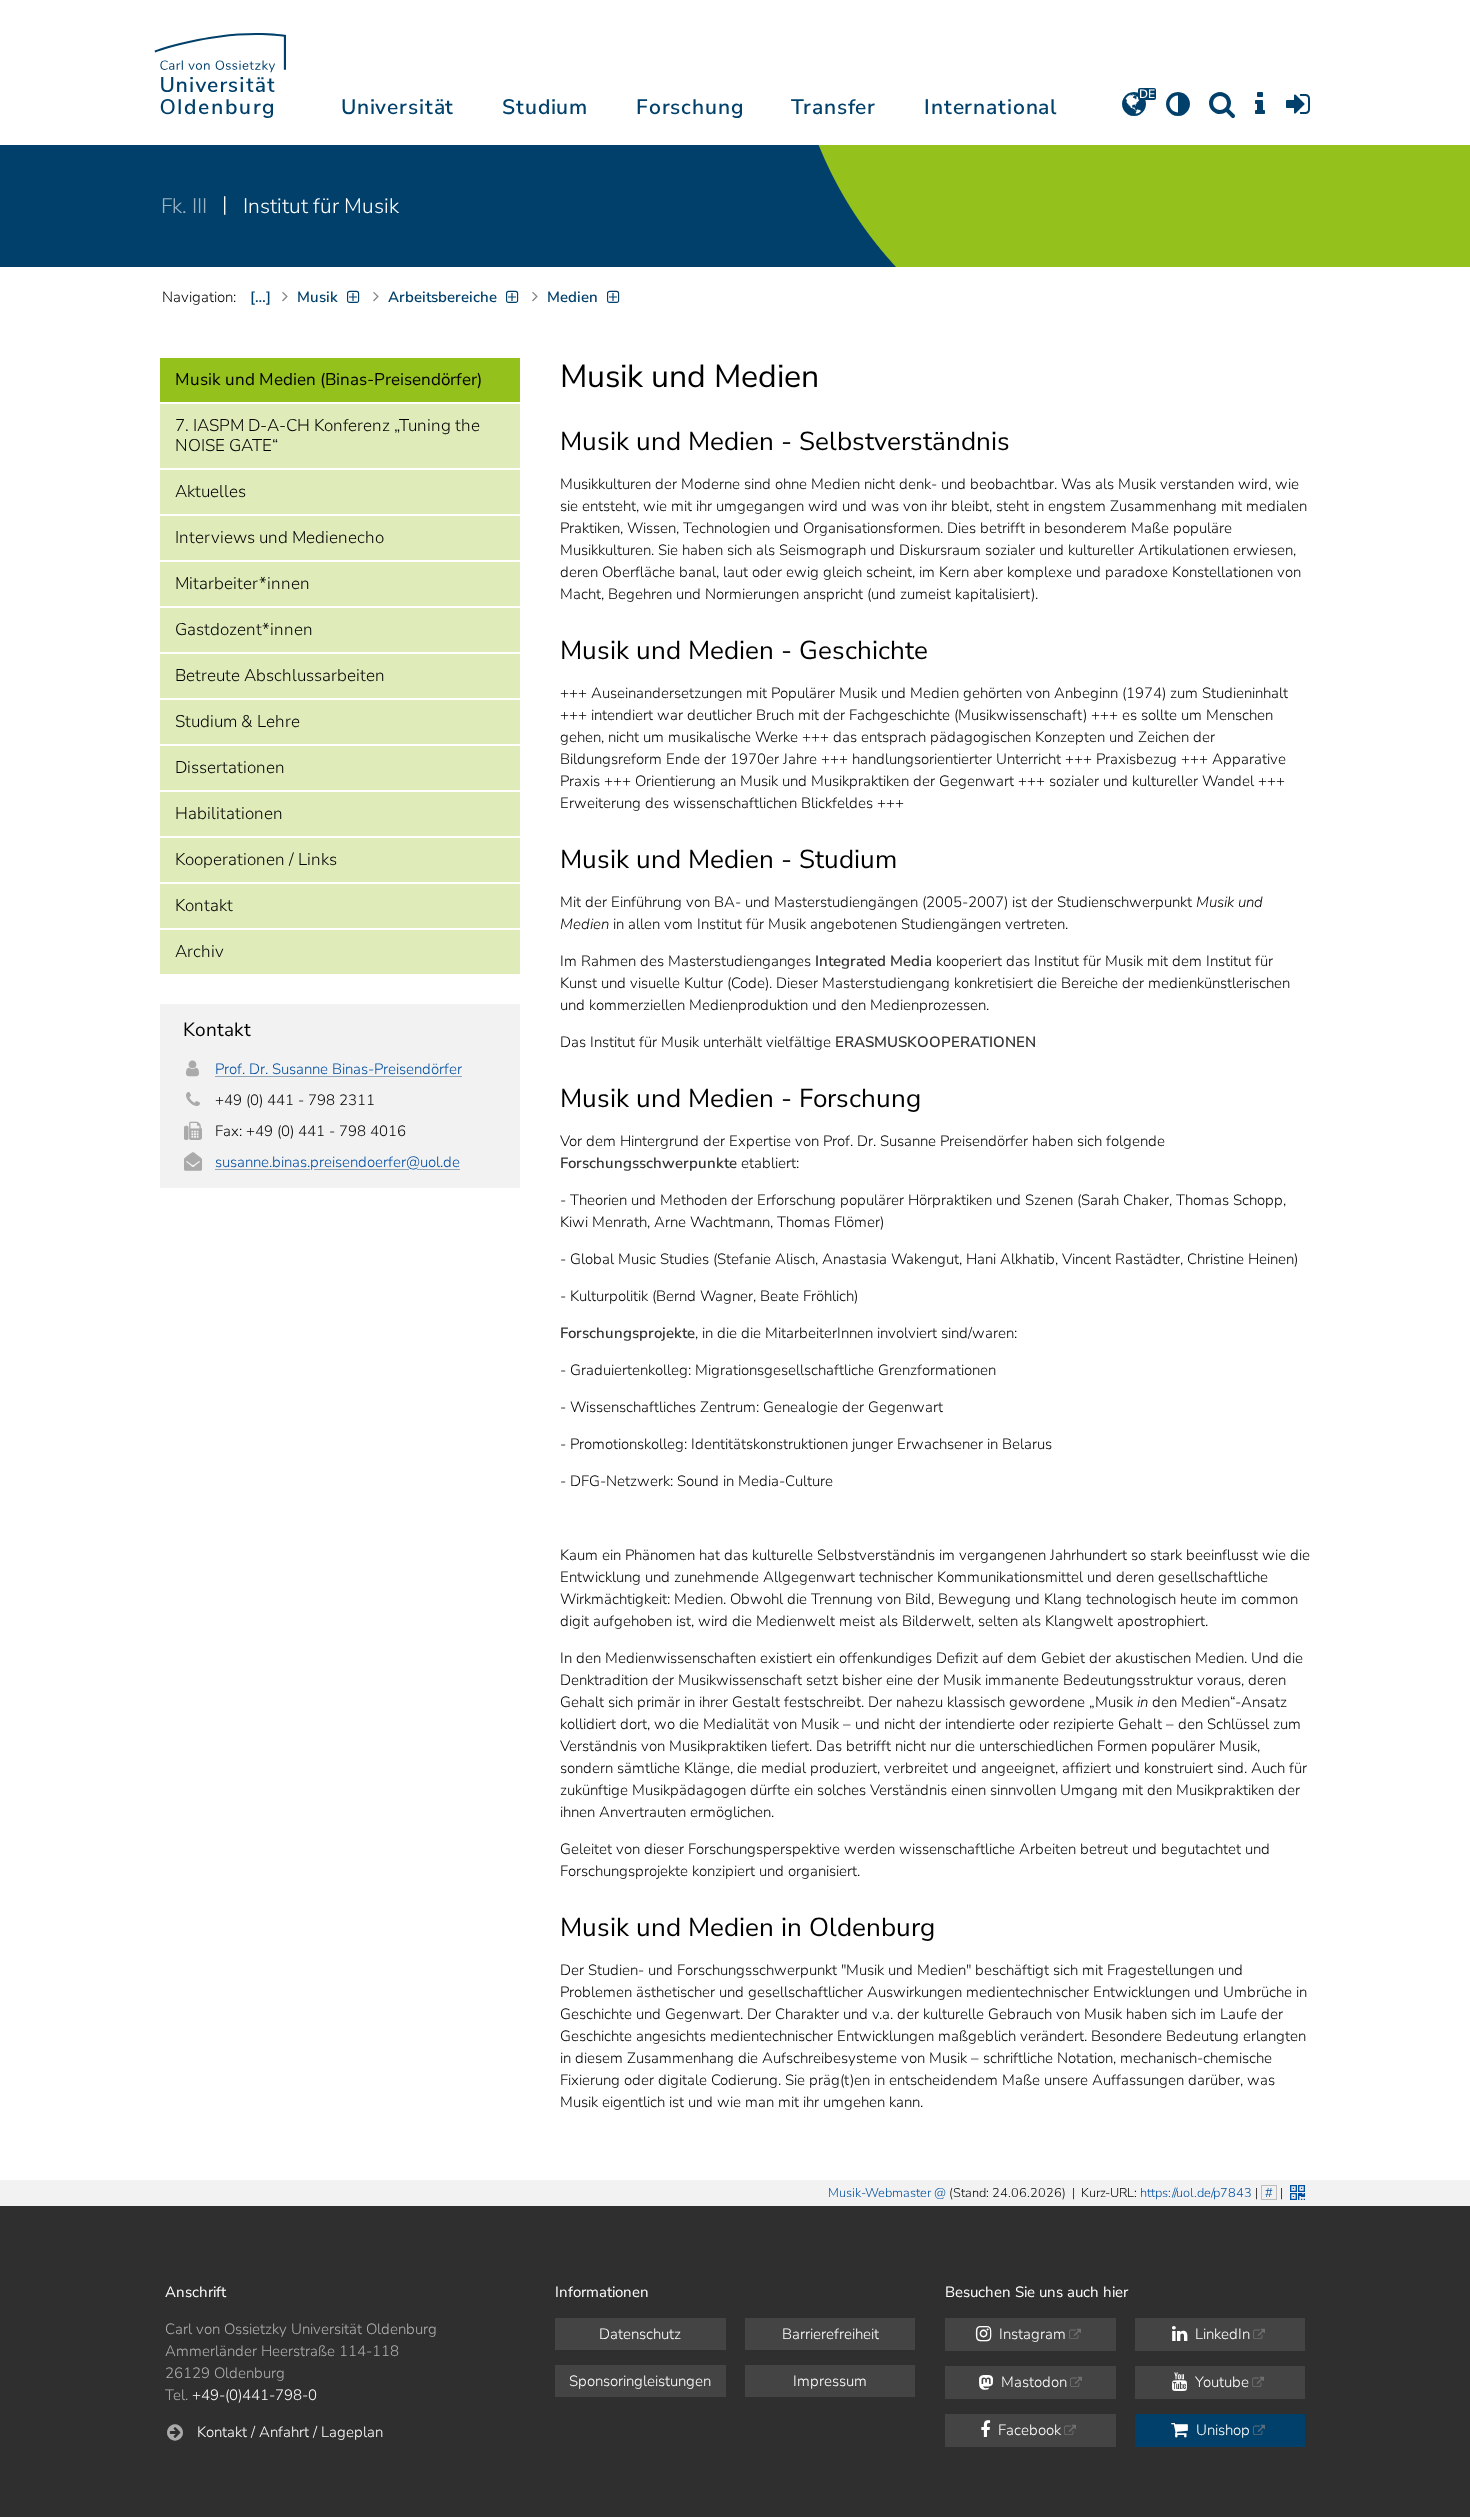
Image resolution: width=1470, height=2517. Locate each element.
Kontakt (204, 905)
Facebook (1027, 2430)
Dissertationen (230, 767)
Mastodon (1032, 2382)
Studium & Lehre (237, 721)
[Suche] (1222, 111)
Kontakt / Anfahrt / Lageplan (290, 2432)
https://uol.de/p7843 (1196, 2193)
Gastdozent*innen (244, 629)
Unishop (1221, 2430)
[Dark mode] (1178, 111)
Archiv (199, 951)
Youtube (1220, 2382)
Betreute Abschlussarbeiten (280, 675)
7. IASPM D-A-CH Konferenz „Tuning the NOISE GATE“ (327, 435)
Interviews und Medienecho (279, 537)
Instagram (1030, 2334)
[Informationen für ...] (1260, 111)
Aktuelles (210, 491)
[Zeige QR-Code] (1295, 2190)
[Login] (1298, 111)
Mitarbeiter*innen (242, 583)
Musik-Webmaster (879, 2193)
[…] (260, 297)
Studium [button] (545, 107)
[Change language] (1134, 111)
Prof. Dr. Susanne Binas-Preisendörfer (338, 1069)
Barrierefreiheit (830, 2334)
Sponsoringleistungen (640, 2381)
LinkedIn (1220, 2334)
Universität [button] (397, 107)
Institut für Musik (321, 206)
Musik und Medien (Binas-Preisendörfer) (328, 379)
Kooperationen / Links (256, 859)
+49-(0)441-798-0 (254, 2395)
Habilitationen (229, 813)
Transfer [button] (833, 107)
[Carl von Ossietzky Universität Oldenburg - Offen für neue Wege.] (220, 72)
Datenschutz (640, 2334)
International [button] (990, 107)
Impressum (830, 2381)
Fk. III (186, 206)
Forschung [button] (690, 107)
